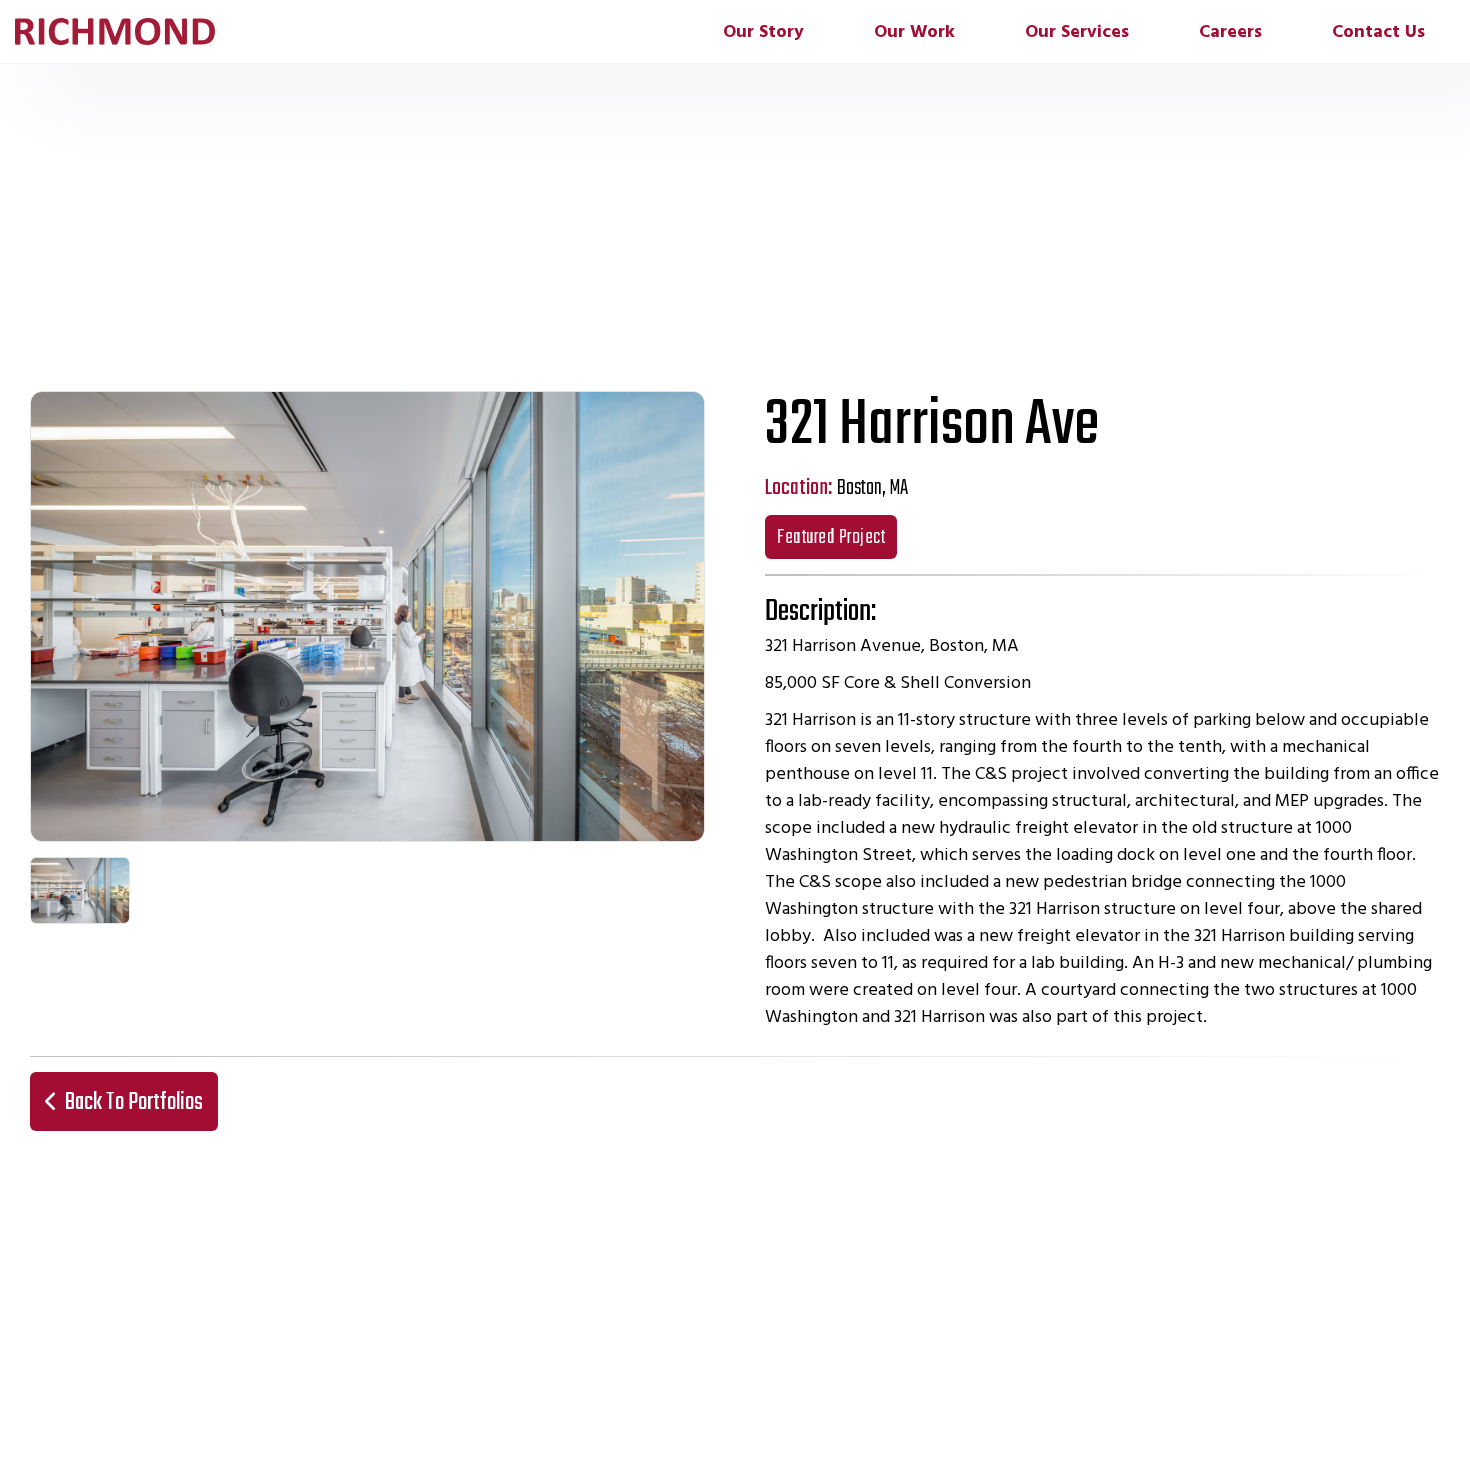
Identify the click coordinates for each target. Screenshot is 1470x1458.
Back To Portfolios (124, 1102)
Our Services (1077, 32)
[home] (115, 32)
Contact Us (1378, 32)
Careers (1230, 32)
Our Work (914, 32)
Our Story (763, 32)
